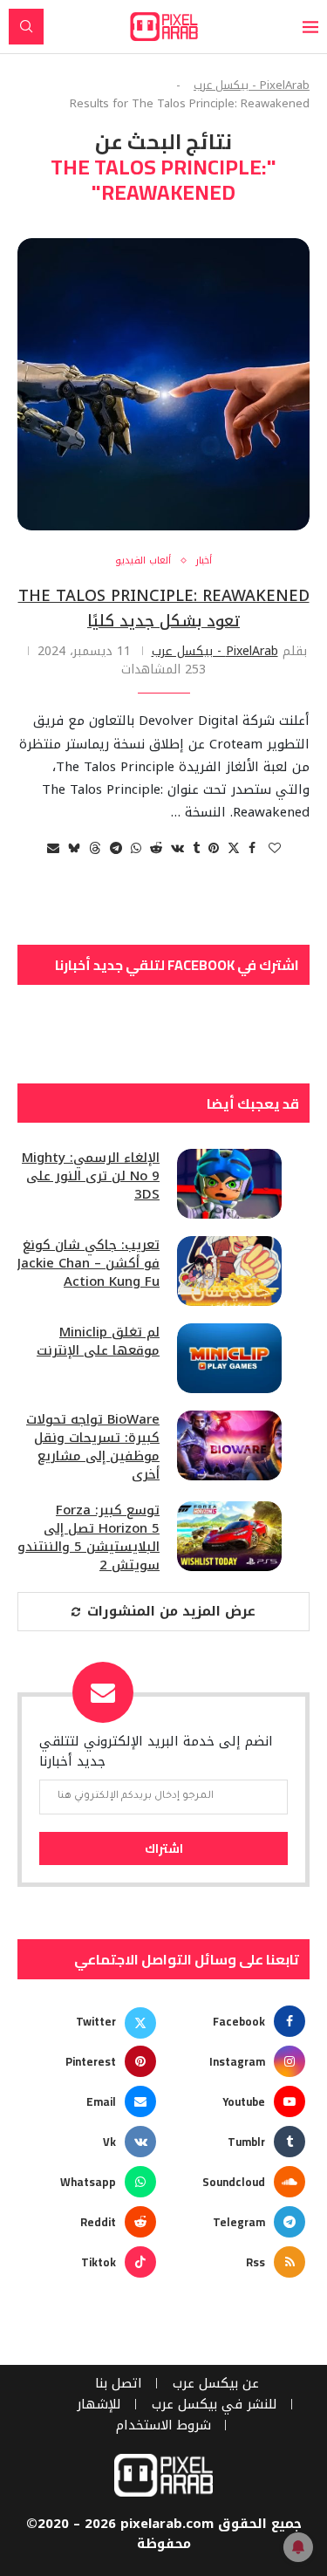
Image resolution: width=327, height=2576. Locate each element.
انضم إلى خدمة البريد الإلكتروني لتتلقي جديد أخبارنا (156, 1751)
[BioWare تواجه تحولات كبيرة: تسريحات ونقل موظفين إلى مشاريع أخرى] (229, 1445)
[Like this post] (275, 848)
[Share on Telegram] (116, 848)
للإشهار (99, 2405)
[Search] (26, 27)
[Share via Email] (53, 848)
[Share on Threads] (95, 848)
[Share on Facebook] (252, 848)
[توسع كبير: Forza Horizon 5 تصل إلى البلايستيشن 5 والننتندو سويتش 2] (229, 1536)
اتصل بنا (119, 2384)
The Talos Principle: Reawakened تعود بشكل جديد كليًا (164, 608)
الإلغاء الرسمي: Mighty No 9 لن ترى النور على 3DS (91, 1176)
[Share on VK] (177, 848)
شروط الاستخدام (163, 2426)
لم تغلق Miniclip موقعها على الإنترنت (98, 1342)
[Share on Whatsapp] (136, 848)
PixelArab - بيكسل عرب (252, 85)
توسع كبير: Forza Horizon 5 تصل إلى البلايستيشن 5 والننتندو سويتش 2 (89, 1538)
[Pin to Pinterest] (214, 848)
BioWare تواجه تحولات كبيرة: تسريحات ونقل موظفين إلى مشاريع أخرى (93, 1447)
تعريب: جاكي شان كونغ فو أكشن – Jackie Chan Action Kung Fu (89, 1264)
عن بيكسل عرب (216, 2384)
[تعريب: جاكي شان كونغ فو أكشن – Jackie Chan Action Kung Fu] (229, 1271)
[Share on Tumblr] (196, 848)
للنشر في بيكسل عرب (215, 2405)
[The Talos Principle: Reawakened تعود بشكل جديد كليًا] (163, 384)
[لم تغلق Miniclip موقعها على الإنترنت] (229, 1358)
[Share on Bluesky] (74, 848)
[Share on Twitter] (234, 848)
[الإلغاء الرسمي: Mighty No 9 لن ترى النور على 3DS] (229, 1184)
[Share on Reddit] (156, 848)
